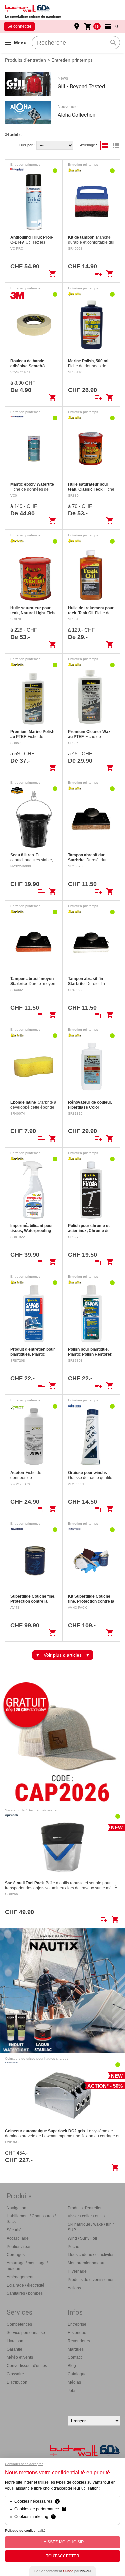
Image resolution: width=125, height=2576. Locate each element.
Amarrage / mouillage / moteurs (27, 2266)
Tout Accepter (63, 2556)
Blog (72, 2366)
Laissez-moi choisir (63, 2542)
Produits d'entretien (25, 60)
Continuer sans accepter (24, 2464)
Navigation (16, 2208)
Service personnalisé (26, 2333)
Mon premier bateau (86, 2263)
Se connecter (19, 26)
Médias (74, 2382)
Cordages (16, 2255)
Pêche (73, 2247)
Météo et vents (20, 2357)
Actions (74, 2288)
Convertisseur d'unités (27, 2366)
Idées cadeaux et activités (91, 2255)
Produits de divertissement (92, 2280)
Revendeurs (79, 2341)
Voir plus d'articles (63, 1655)
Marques (76, 2349)
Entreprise (77, 2324)
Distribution (17, 2382)
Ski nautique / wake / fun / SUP (91, 2227)
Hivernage (77, 2271)
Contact (75, 2357)
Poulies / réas (19, 2247)
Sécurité (14, 2230)
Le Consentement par (63, 2571)
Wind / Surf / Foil (82, 2238)
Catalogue (77, 2374)
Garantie (14, 2349)
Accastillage (18, 2238)
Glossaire (15, 2374)
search (113, 43)
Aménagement (20, 2277)
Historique (77, 2333)
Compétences (19, 2324)
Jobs (72, 2391)
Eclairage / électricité (25, 2285)
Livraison (15, 2341)
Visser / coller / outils (86, 2216)
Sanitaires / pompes (25, 2293)
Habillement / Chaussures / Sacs (31, 2219)
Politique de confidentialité (25, 2531)
